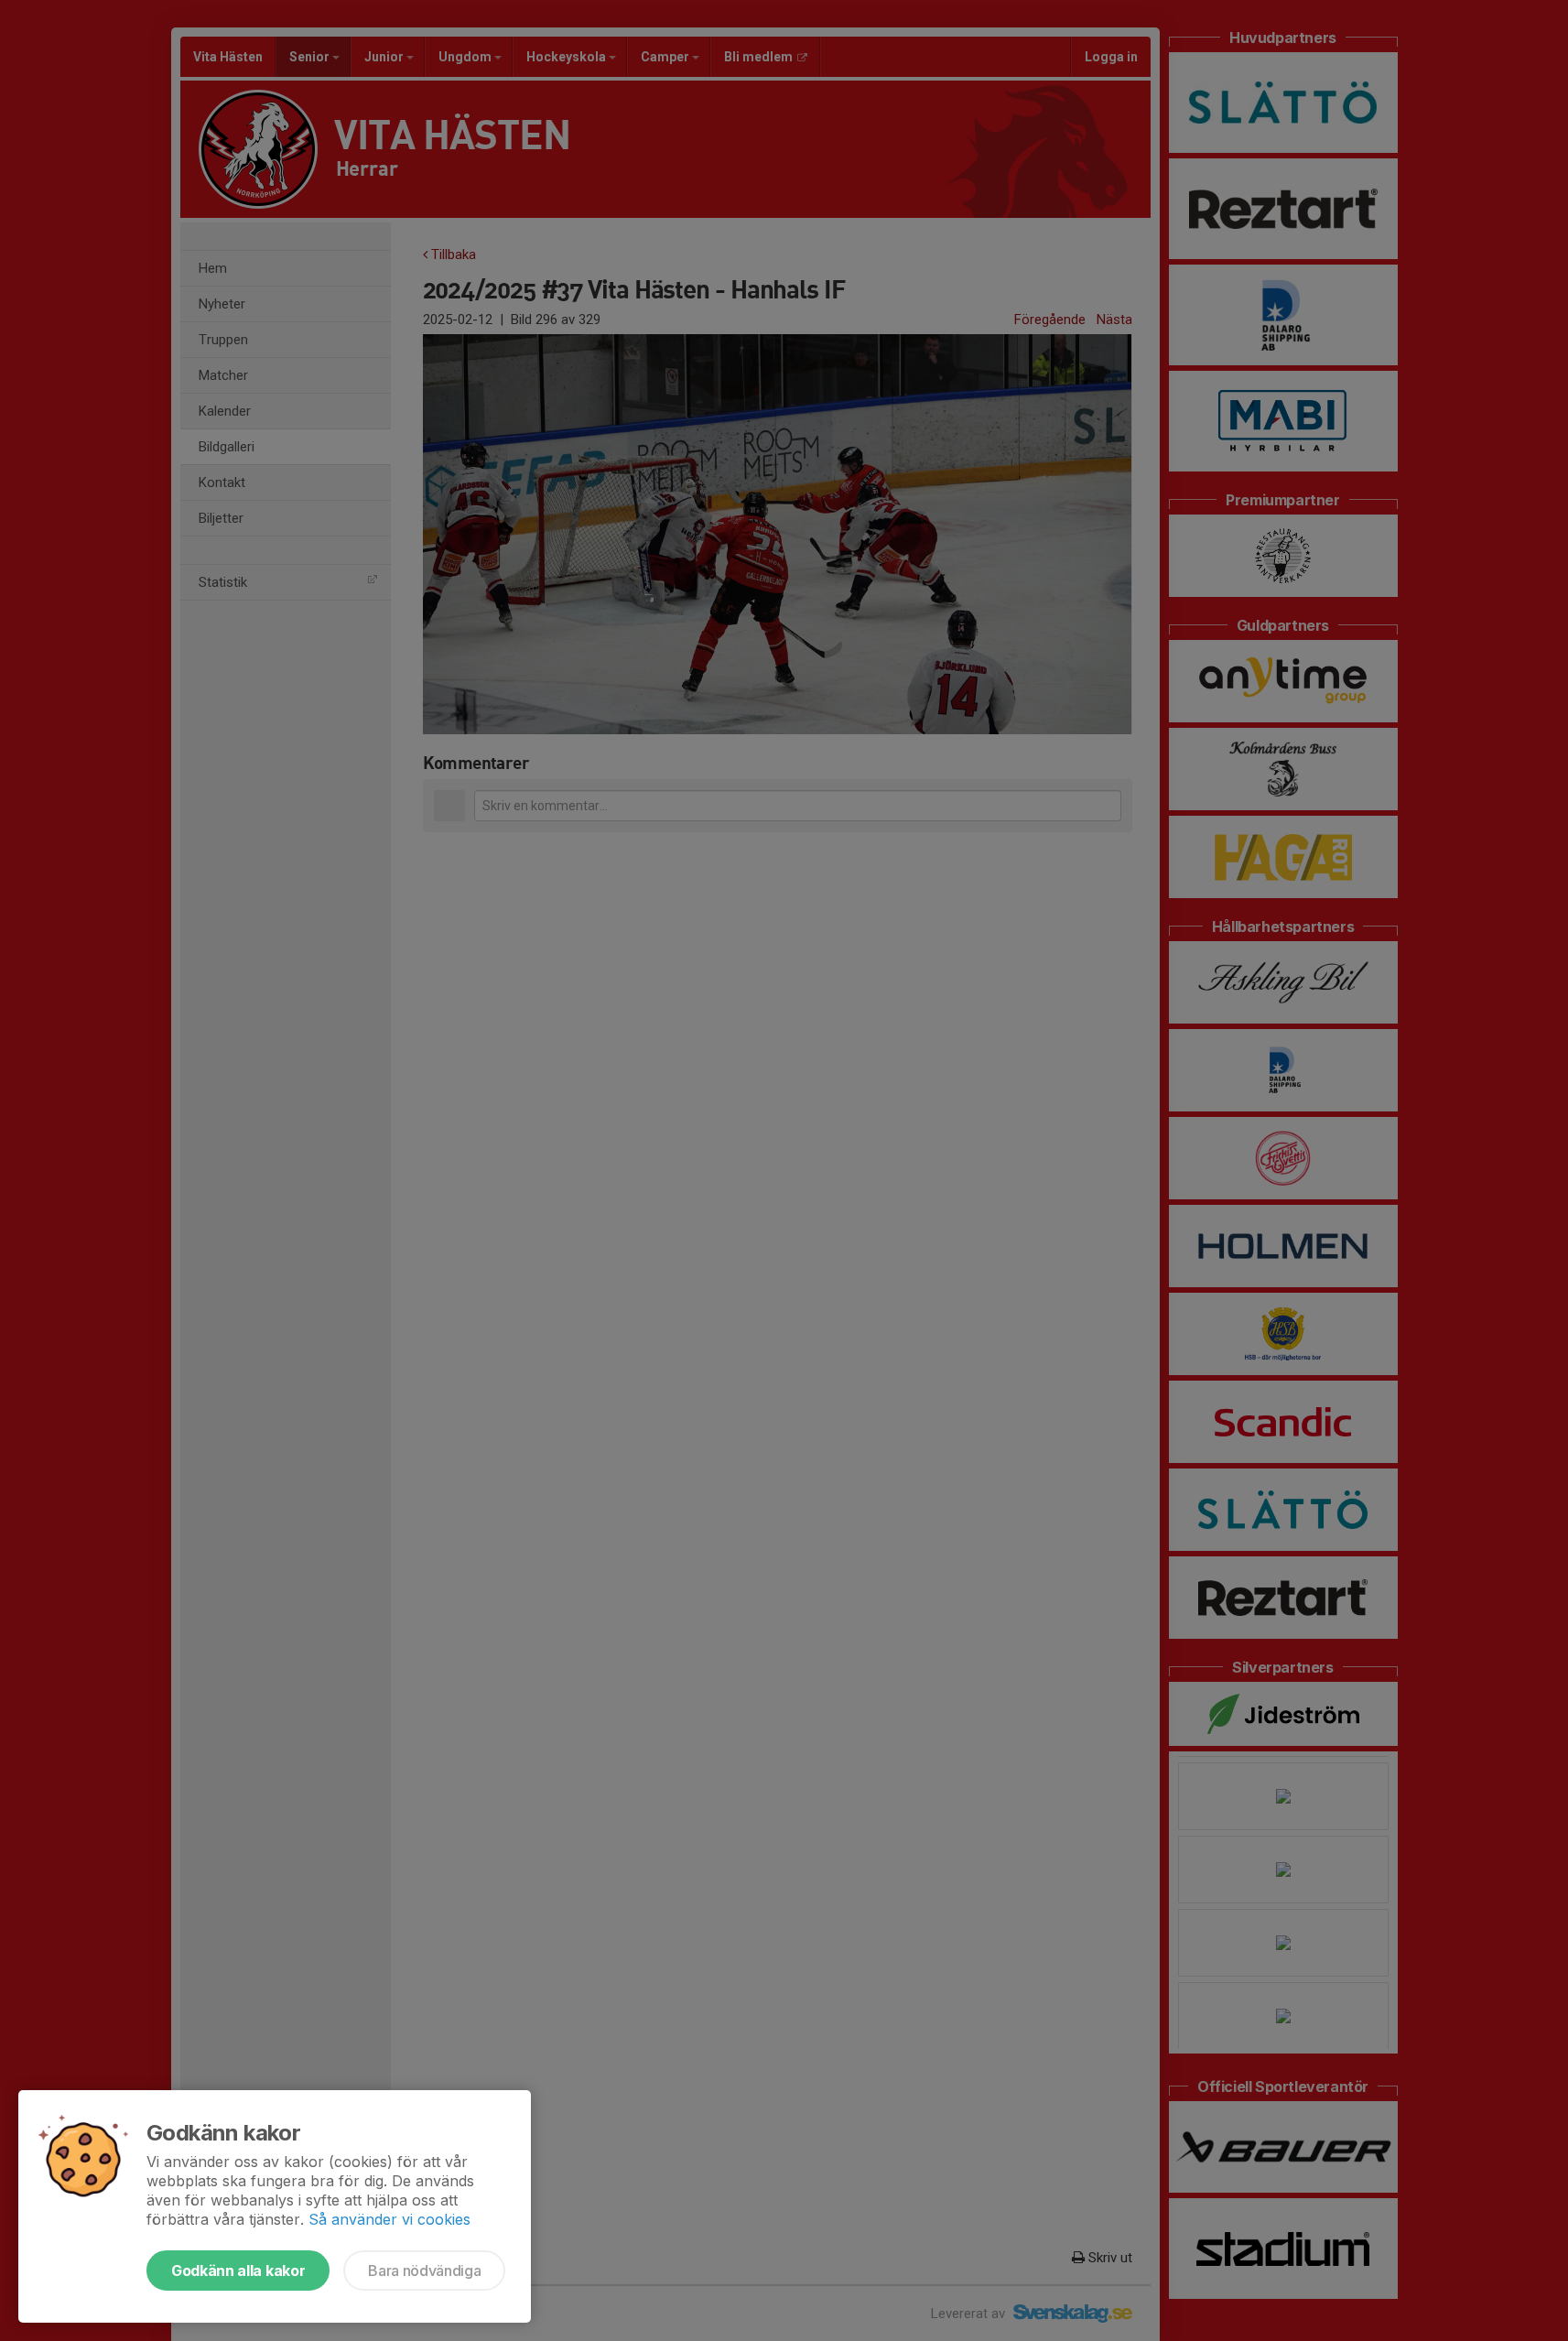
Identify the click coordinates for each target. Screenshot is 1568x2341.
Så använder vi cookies (389, 2219)
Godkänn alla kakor (238, 2271)
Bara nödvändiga (424, 2271)
